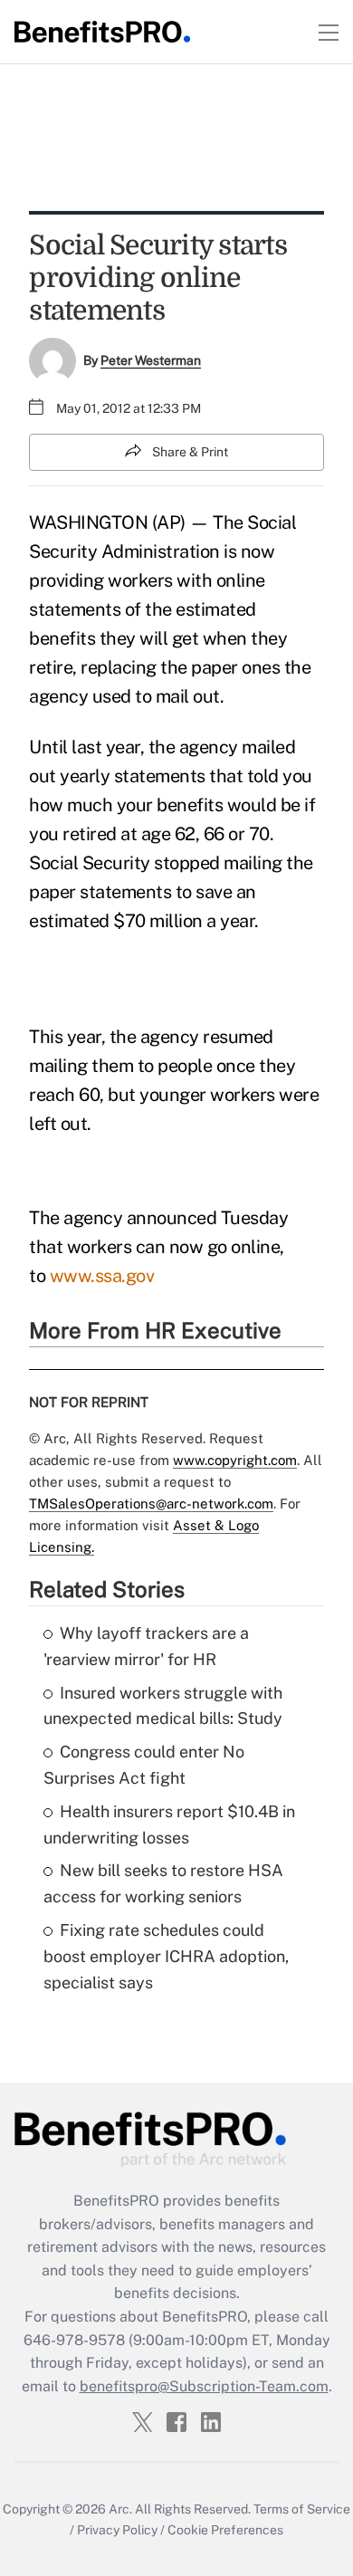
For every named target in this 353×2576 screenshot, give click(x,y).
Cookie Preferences (225, 2530)
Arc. (120, 2509)
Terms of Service (302, 2509)
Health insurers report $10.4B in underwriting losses (169, 1824)
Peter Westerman (151, 360)
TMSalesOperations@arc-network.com (151, 1503)
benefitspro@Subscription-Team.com (204, 2386)
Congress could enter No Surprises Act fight (144, 1765)
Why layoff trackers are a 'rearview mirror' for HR (146, 1646)
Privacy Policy (117, 2530)
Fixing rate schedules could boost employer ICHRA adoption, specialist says (166, 1956)
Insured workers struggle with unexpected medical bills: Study (163, 1706)
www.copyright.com (235, 1460)
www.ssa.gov (102, 1276)
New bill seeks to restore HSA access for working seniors (163, 1883)
